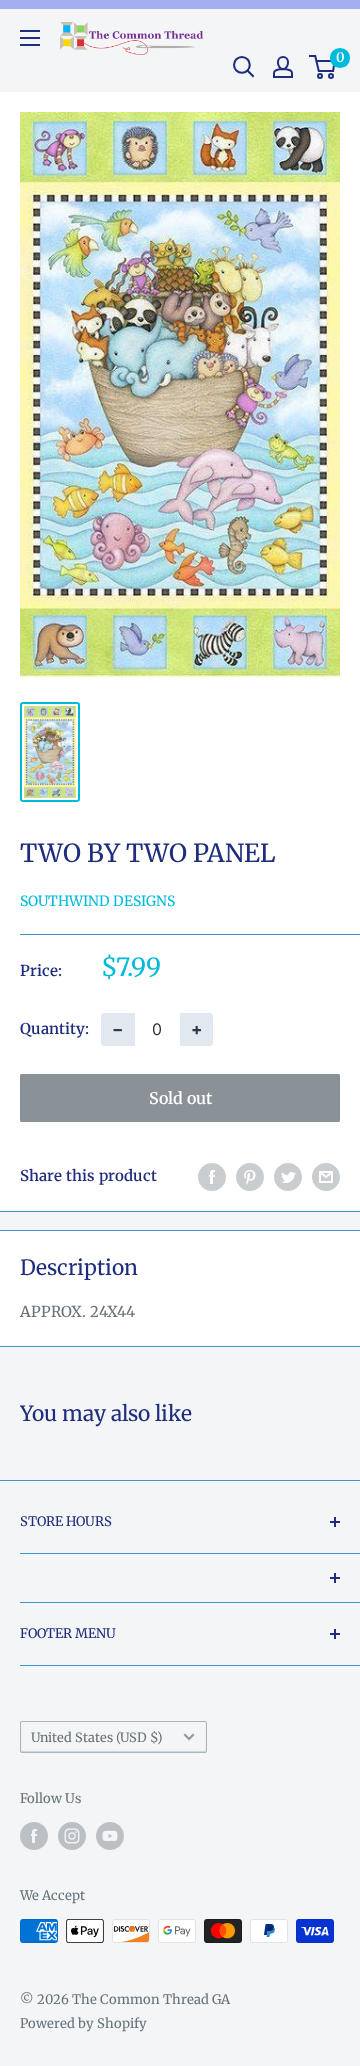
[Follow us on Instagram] (72, 1836)
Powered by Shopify (83, 2023)
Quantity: (54, 1028)
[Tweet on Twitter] (288, 1176)
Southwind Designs (97, 901)
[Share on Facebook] (212, 1176)
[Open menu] (30, 38)
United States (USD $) (96, 1737)
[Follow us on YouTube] (110, 1836)
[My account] (283, 67)
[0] (323, 67)
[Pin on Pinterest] (250, 1176)
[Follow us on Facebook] (34, 1836)
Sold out (180, 1098)
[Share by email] (326, 1176)
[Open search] (244, 67)
